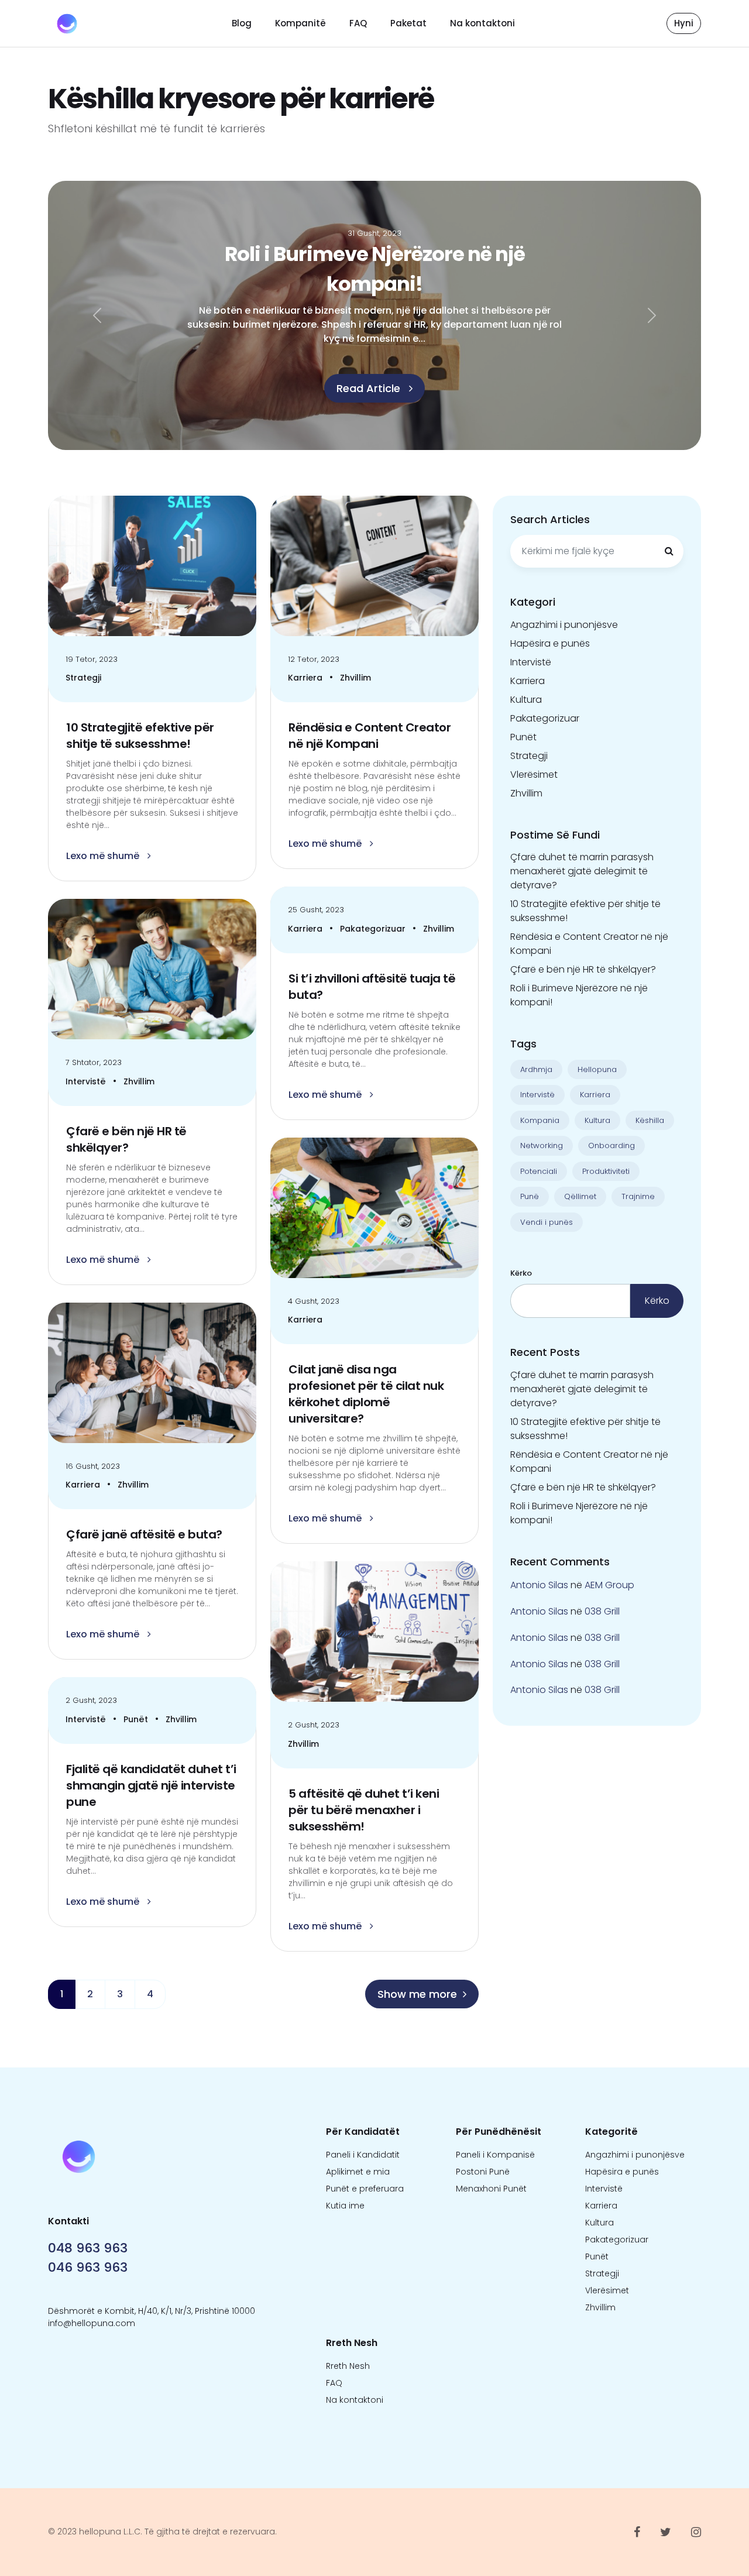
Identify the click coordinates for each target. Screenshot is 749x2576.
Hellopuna (597, 1069)
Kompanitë (300, 23)
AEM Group (609, 1585)
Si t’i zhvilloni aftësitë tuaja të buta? (372, 987)
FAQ (358, 23)
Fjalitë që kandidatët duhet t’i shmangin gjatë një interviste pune (151, 1785)
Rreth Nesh (348, 2366)
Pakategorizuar (374, 929)
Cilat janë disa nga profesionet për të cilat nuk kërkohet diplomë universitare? (366, 1394)
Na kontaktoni (482, 23)
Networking (542, 1146)
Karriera (306, 678)
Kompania (540, 1120)
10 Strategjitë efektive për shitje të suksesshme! (140, 736)
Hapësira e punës (550, 643)
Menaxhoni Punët (491, 2189)
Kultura (526, 700)
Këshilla (650, 1120)
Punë (530, 1196)
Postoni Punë (483, 2172)
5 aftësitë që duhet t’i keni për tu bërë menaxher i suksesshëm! (364, 1810)
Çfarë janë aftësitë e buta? (144, 1534)
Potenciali (539, 1171)
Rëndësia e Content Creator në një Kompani (370, 736)
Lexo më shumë (104, 856)
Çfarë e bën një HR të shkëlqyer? (126, 1139)
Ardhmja (536, 1069)
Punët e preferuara (365, 2189)
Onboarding (611, 1146)
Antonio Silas (539, 1585)
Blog (242, 23)
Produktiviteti (606, 1171)
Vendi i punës (547, 1222)
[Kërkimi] (669, 551)
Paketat (408, 23)
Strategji (83, 678)
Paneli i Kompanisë (495, 2155)
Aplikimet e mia (358, 2172)
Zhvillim (355, 678)
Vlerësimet (534, 774)
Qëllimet (580, 1196)
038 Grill (602, 1611)
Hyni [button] (684, 23)
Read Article (370, 400)
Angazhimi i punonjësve (564, 625)
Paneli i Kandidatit (363, 2155)
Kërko (521, 1273)
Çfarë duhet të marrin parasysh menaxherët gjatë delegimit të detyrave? (582, 871)
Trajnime (638, 1196)
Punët (137, 1719)
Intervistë (87, 1081)
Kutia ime (345, 2206)
